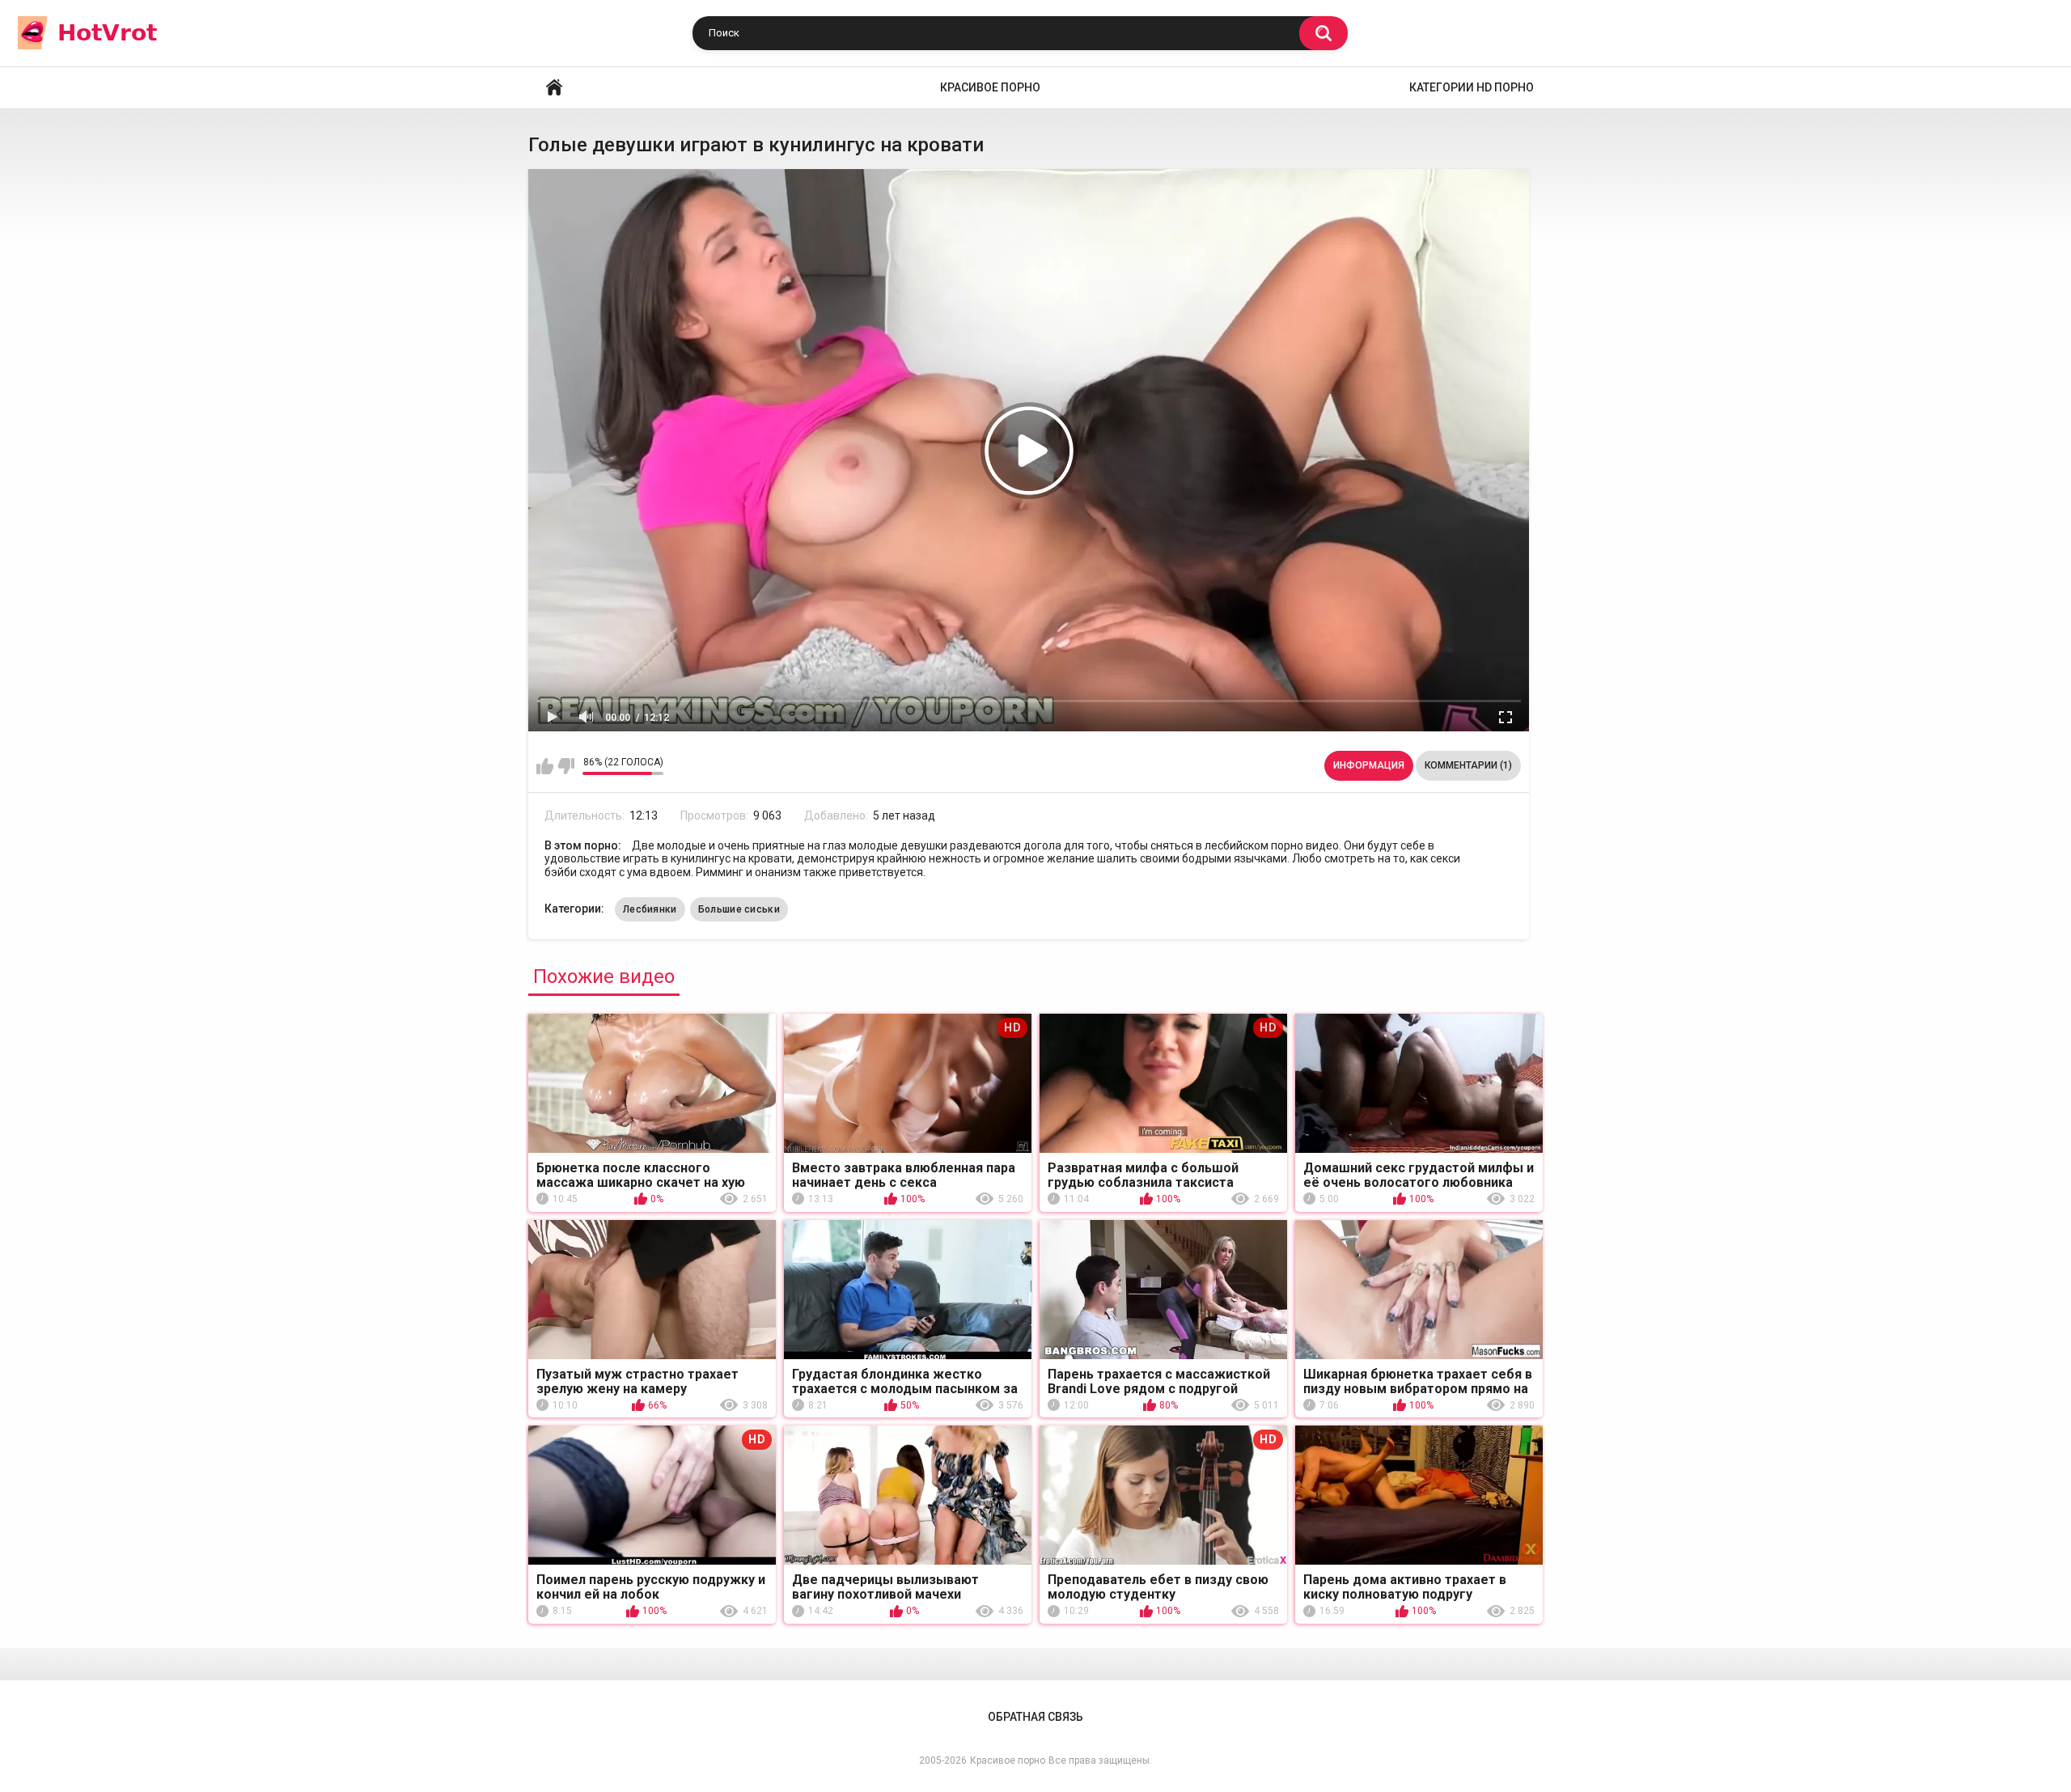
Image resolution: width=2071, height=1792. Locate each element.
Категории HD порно (1472, 87)
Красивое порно (990, 87)
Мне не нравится (566, 766)
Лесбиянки (650, 909)
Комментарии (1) (1468, 765)
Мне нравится (545, 766)
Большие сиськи (739, 909)
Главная (554, 88)
